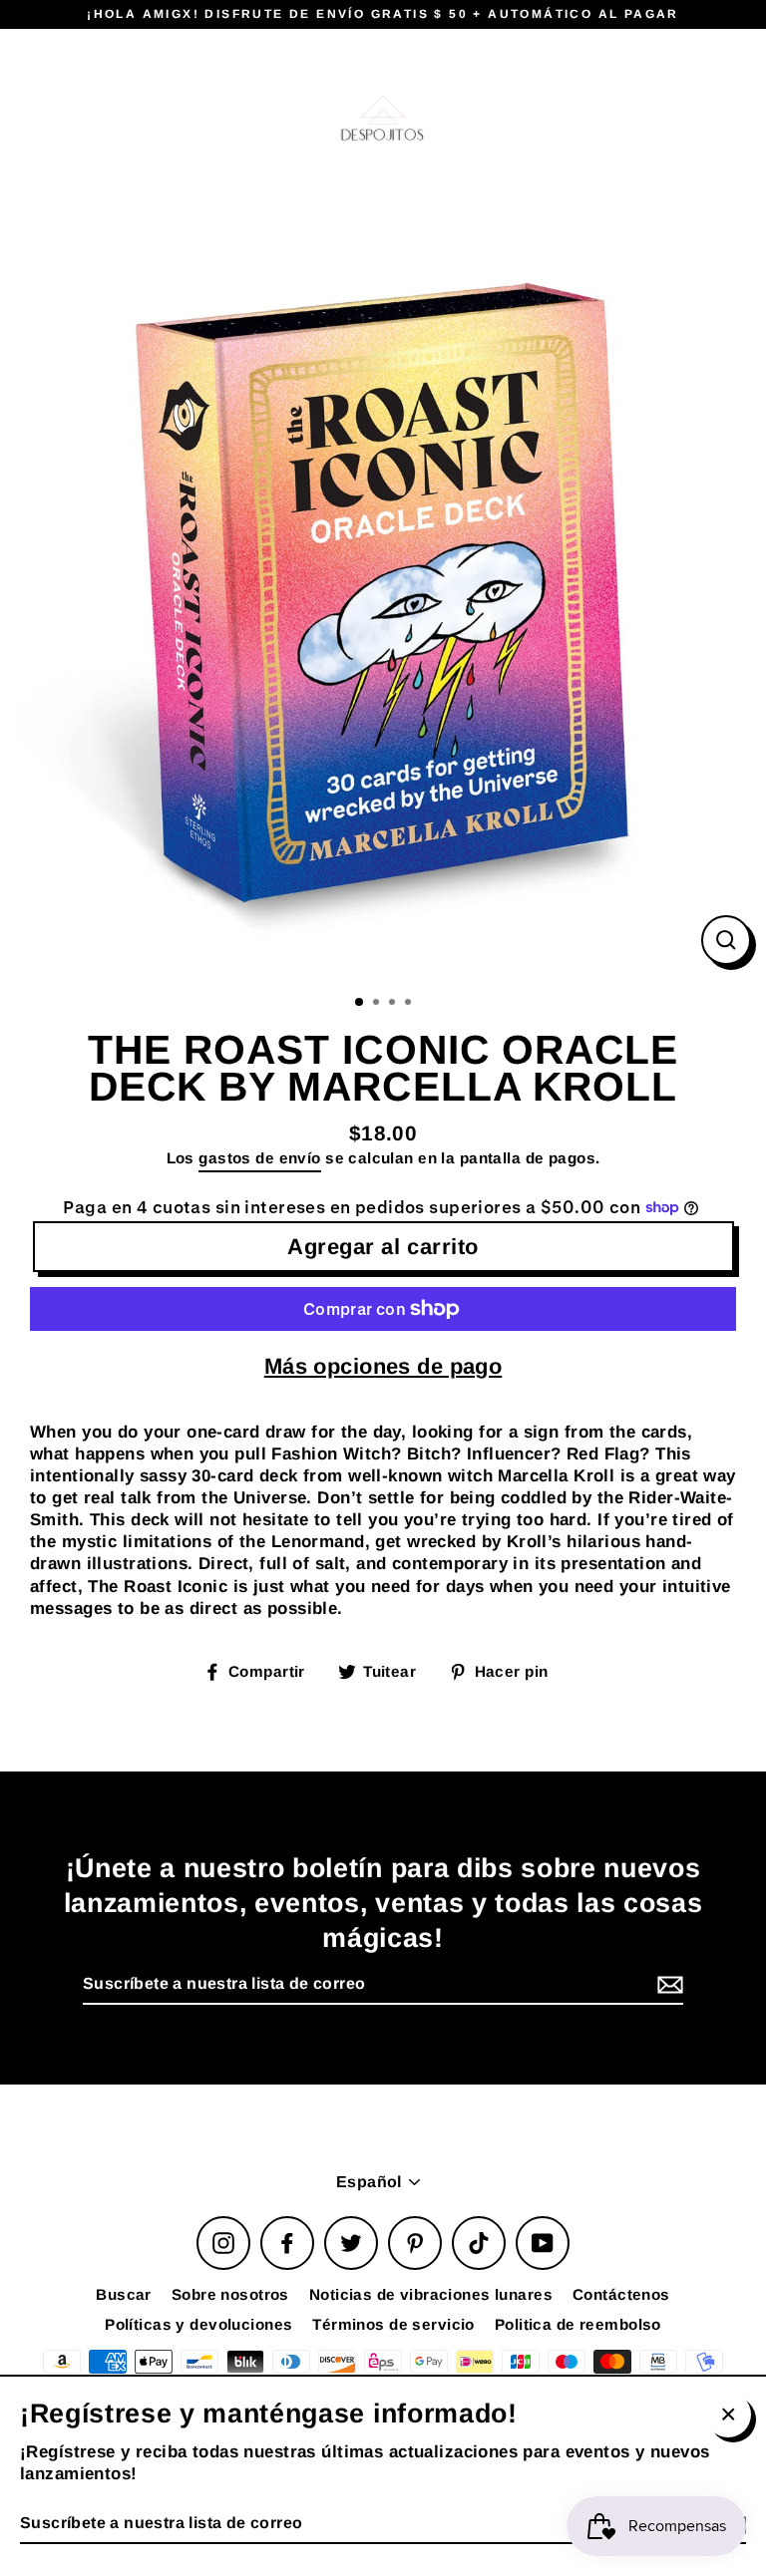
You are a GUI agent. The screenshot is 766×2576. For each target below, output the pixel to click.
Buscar (124, 2294)
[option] (383, 597)
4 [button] (410, 1004)
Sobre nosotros (230, 2294)
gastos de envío (259, 1158)
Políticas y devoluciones (198, 2324)
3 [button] (394, 1004)
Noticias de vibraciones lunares (431, 2294)
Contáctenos (621, 2294)
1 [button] (360, 1003)
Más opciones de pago (383, 1366)
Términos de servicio (393, 2324)
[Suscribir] (667, 1985)
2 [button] (378, 1004)
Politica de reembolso (578, 2324)
